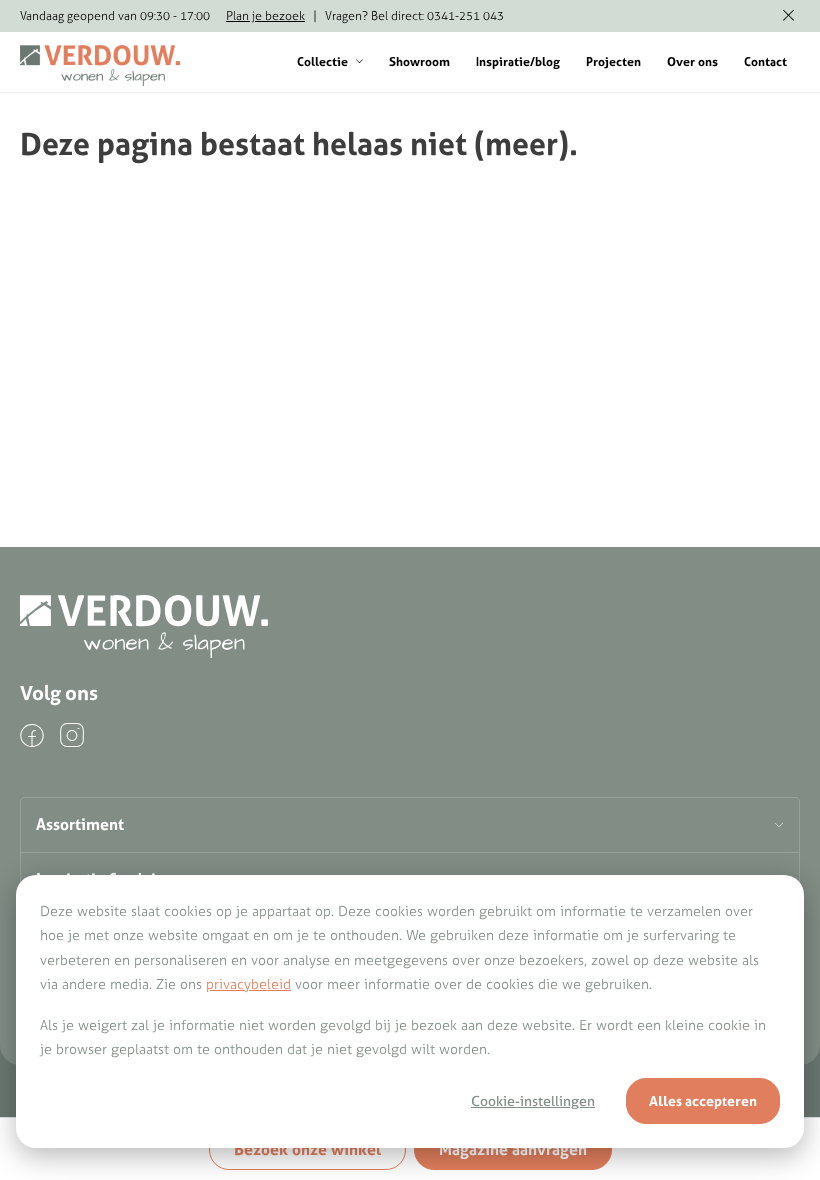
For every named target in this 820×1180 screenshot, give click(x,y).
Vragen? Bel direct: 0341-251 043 (414, 15)
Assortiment (80, 824)
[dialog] (410, 1011)
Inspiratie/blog (518, 61)
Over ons (692, 61)
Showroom (419, 61)
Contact (765, 61)
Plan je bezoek (265, 15)
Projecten (613, 61)
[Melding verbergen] (788, 16)
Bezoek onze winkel (307, 1149)
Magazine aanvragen (513, 1149)
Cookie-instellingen (533, 1101)
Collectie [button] (322, 61)
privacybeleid (248, 984)
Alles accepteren (703, 1101)
